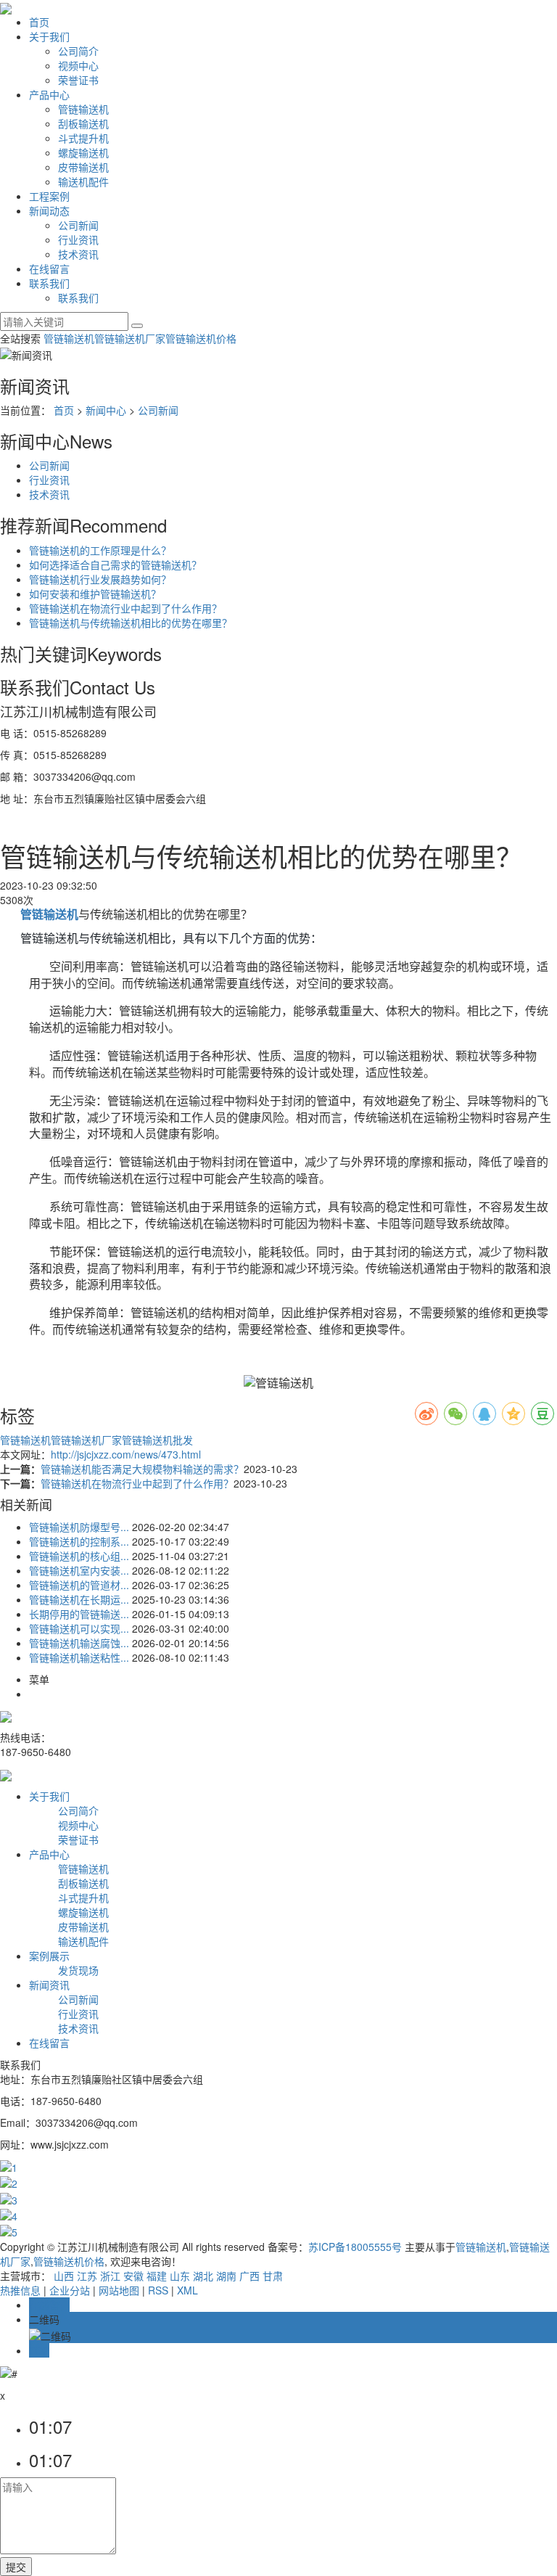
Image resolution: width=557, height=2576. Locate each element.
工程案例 (49, 196)
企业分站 (70, 2290)
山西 (64, 2276)
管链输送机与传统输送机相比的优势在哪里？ (131, 623)
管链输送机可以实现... (79, 1628)
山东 (180, 2276)
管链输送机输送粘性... (79, 1657)
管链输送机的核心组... (79, 1556)
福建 (157, 2276)
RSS (158, 2290)
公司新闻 (78, 225)
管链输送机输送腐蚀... (79, 1643)
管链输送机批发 (157, 1440)
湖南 (226, 2276)
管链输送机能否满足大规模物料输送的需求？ (142, 1469)
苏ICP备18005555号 (355, 2247)
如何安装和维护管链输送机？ (95, 594)
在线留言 (49, 268)
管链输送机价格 (201, 338)
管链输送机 (83, 109)
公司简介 (78, 51)
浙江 (110, 2276)
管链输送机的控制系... (79, 1541)
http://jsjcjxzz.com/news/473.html (126, 1454)
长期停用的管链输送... (79, 1614)
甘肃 (273, 2276)
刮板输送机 (83, 123)
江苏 (87, 2276)
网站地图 (119, 2290)
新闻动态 (49, 210)
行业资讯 (78, 239)
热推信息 (20, 2290)
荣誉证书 (78, 80)
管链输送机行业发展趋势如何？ (100, 579)
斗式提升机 (83, 138)
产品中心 (49, 94)
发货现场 (78, 1970)
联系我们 (49, 283)
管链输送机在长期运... (79, 1599)
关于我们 (49, 36)
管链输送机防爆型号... (79, 1527)
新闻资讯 (49, 1985)
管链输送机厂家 (130, 338)
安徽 (133, 2276)
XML (187, 2290)
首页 (39, 22)
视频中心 (78, 65)
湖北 (203, 2276)
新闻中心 (106, 410)
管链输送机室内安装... (79, 1570)
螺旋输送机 (83, 152)
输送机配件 (83, 181)
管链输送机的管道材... (79, 1585)
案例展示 (49, 1956)
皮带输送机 (83, 167)
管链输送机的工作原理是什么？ (100, 550)
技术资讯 (78, 254)
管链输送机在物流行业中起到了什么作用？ (125, 608)
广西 (249, 2276)
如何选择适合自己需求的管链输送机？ (115, 565)
